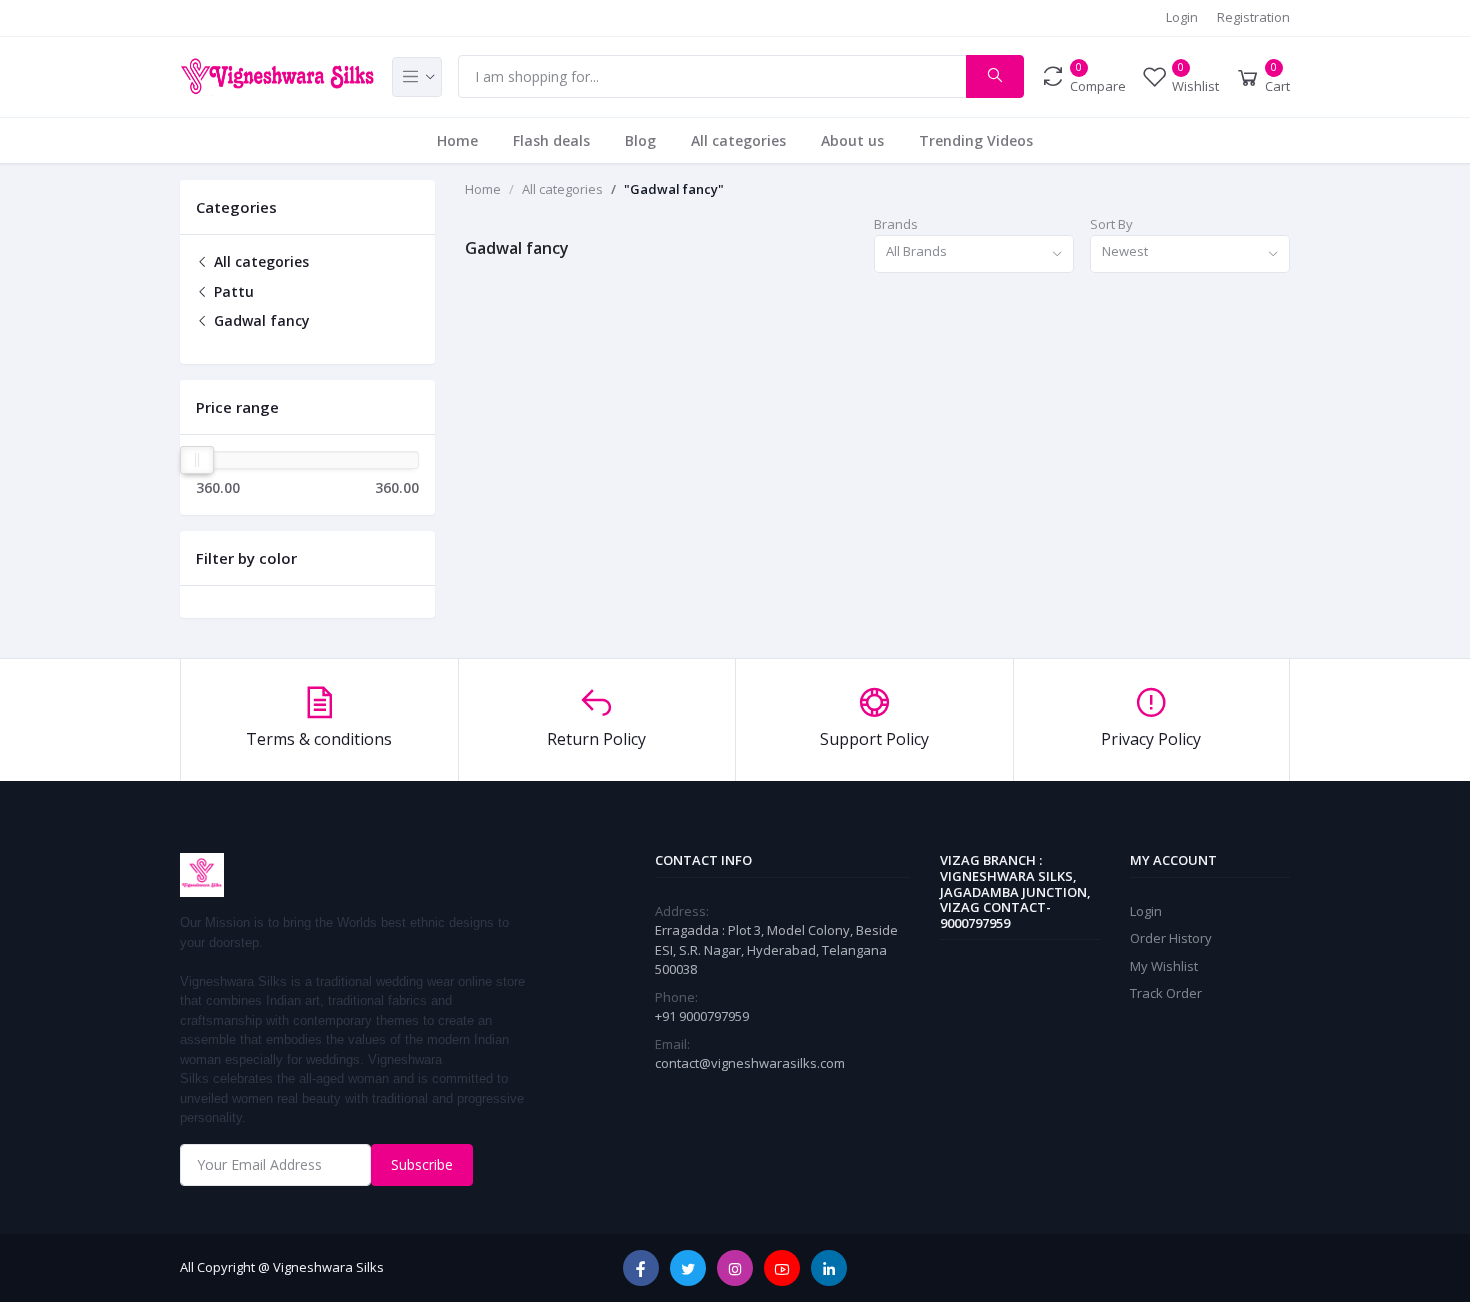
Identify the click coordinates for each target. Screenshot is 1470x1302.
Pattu (232, 291)
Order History (1171, 938)
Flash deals (551, 140)
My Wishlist (1164, 966)
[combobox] (974, 254)
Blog (640, 140)
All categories (738, 140)
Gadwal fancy (260, 320)
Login (1182, 17)
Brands (896, 224)
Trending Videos (976, 140)
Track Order (1166, 993)
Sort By (1111, 224)
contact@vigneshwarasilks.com (750, 1063)
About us (852, 140)
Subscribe (422, 1164)
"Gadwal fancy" (674, 189)
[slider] (197, 460)
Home (457, 140)
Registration (1253, 17)
